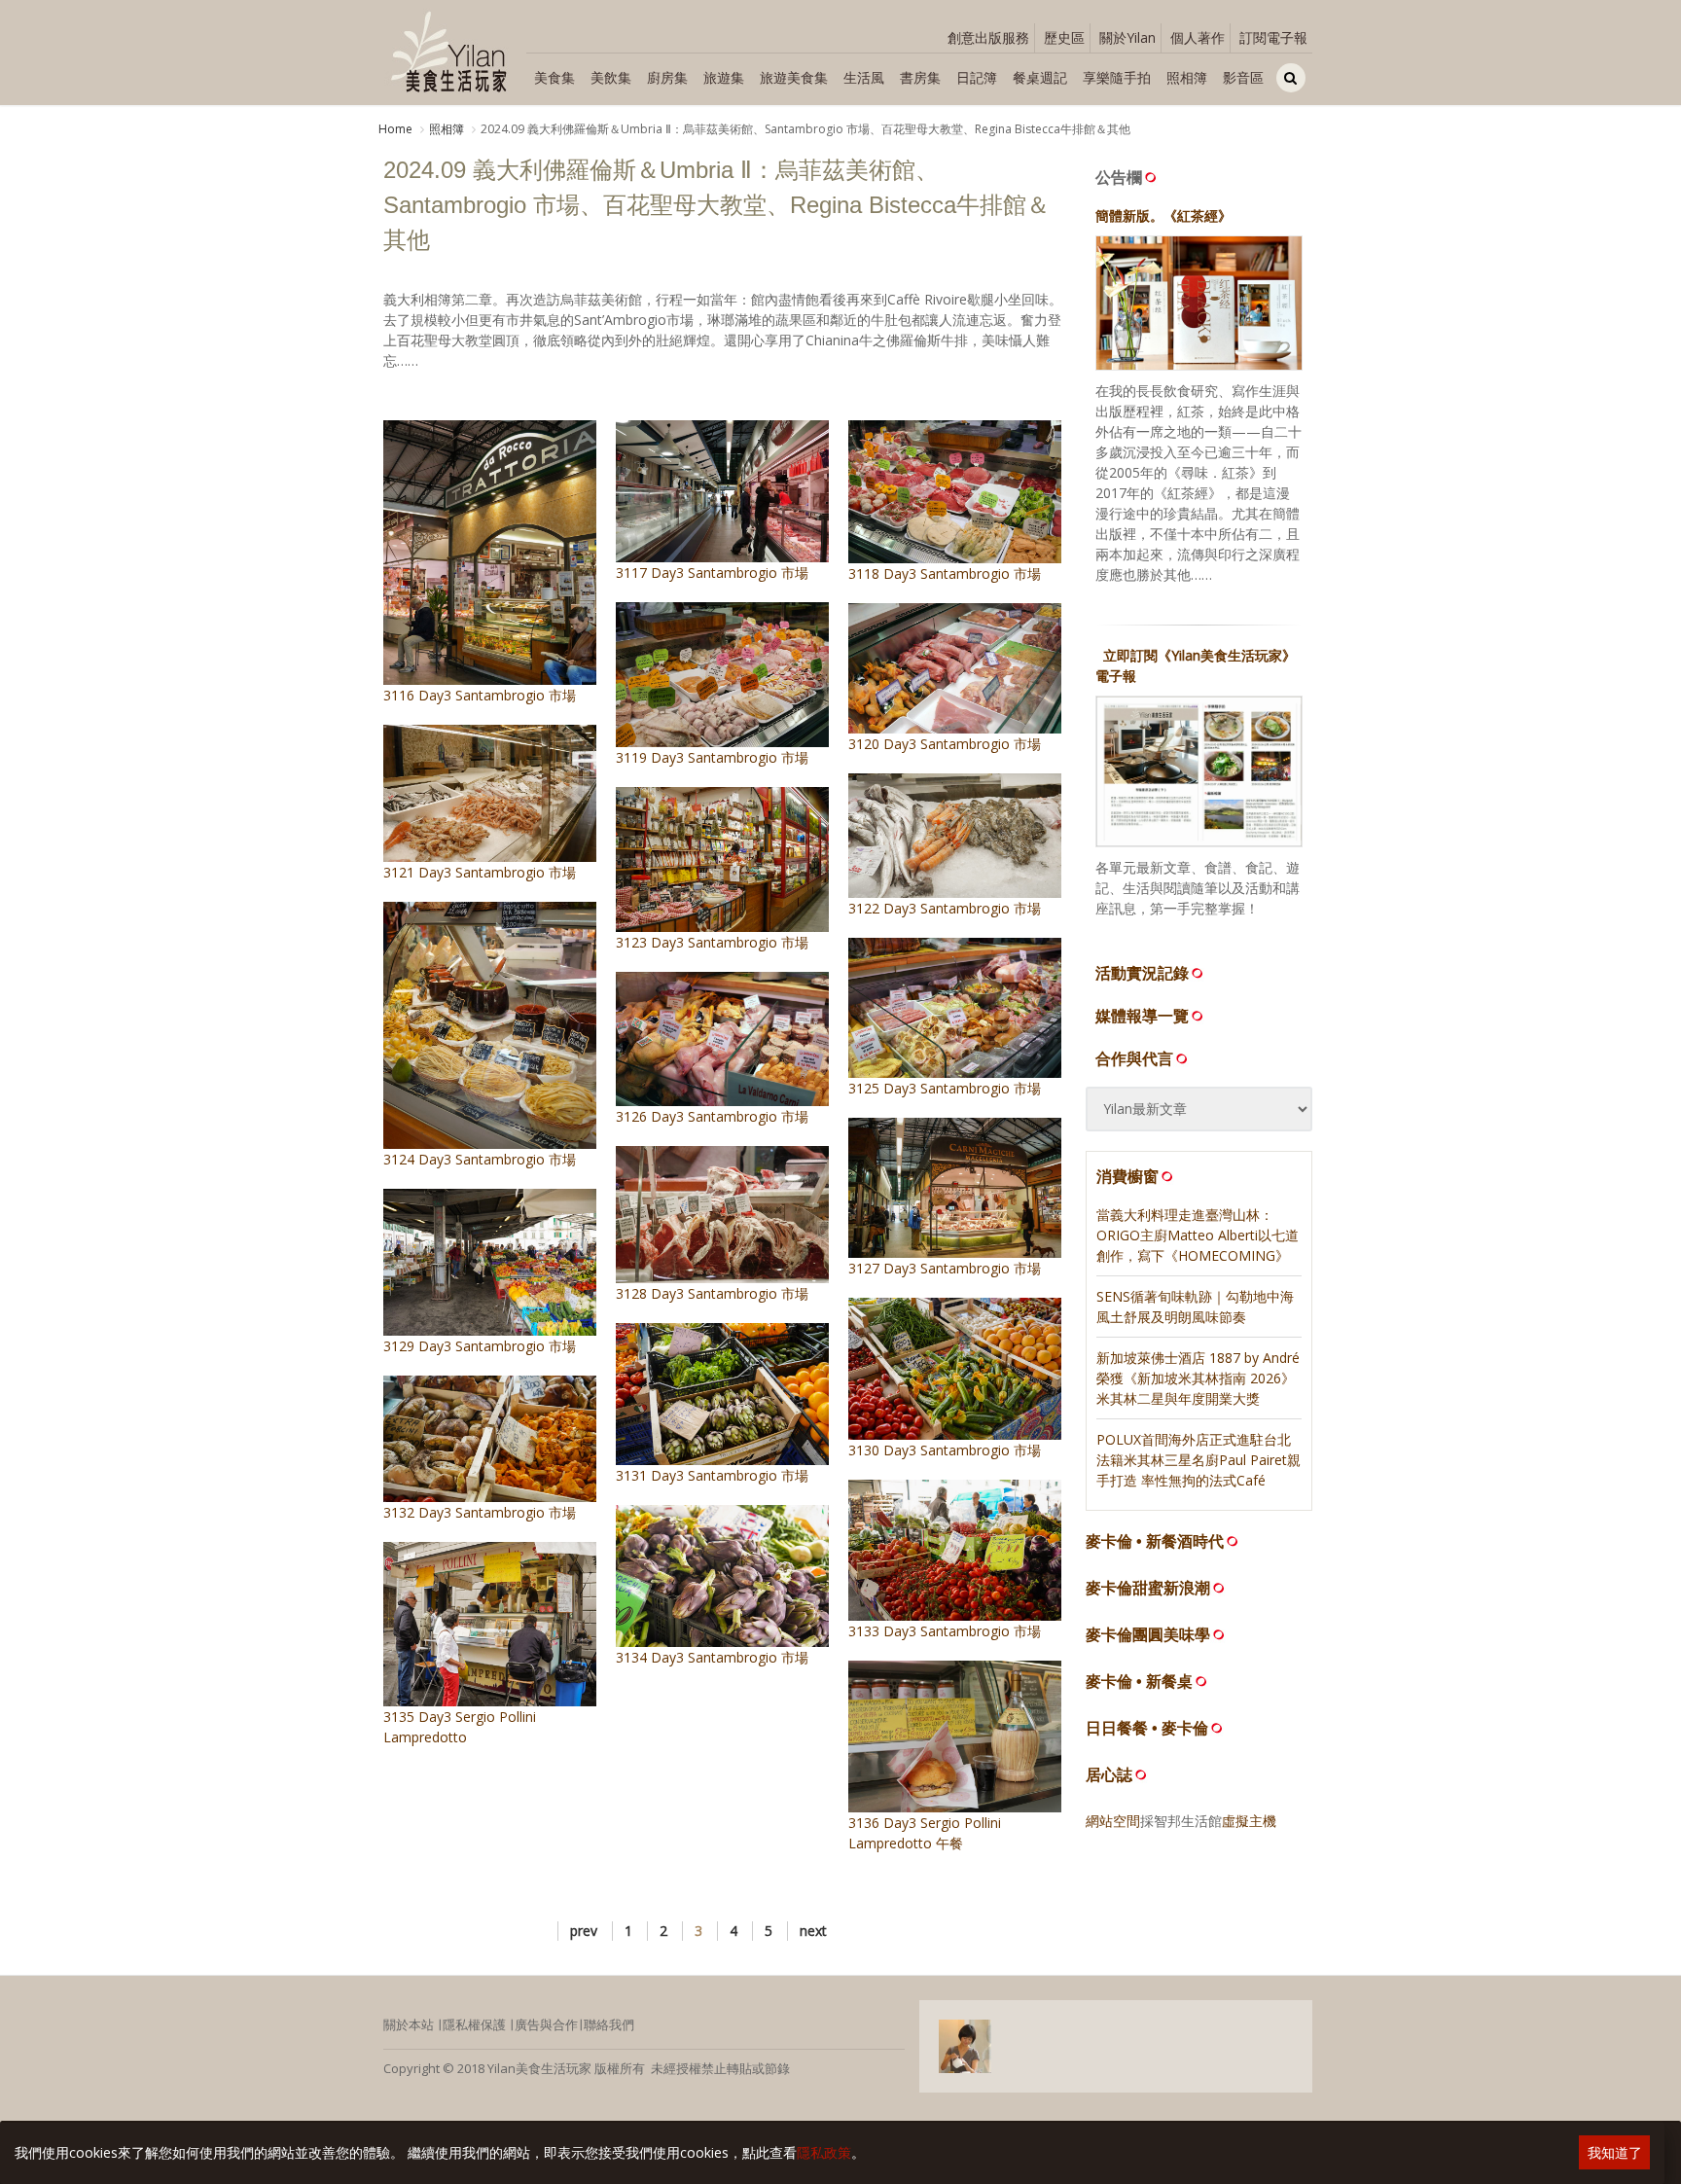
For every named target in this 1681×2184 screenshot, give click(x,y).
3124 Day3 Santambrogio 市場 (480, 1159)
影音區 (1243, 77)
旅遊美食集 (794, 77)
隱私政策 (824, 2152)
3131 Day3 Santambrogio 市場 (712, 1475)
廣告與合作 (546, 2024)
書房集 (920, 77)
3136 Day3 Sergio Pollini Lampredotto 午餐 (925, 1833)
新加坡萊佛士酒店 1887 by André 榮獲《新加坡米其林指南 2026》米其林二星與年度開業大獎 (1198, 1378)
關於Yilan (1127, 37)
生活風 (864, 77)
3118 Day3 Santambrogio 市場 (945, 573)
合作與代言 (1134, 1058)
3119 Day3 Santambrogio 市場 (712, 757)
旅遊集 (724, 77)
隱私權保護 (474, 2024)
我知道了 (1615, 2152)
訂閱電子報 (1273, 37)
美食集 (554, 77)
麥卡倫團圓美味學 (1148, 1635)
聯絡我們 (609, 2024)
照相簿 (1187, 77)
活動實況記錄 (1142, 973)
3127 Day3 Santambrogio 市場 (945, 1268)
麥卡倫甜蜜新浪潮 (1148, 1588)
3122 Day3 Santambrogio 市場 (945, 908)
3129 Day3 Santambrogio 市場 (480, 1346)
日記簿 (977, 77)
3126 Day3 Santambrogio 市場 (712, 1116)
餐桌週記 (1040, 77)
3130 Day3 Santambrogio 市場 (945, 1450)
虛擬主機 (1249, 1821)
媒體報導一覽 (1142, 1016)
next (813, 1931)
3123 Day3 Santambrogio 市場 (712, 942)
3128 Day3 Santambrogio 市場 (712, 1293)
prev (584, 1931)
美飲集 (611, 77)
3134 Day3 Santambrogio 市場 (712, 1657)
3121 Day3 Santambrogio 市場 (480, 872)
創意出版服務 (988, 37)
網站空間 (1113, 1821)
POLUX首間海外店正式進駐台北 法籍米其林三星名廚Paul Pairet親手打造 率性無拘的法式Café (1198, 1460)
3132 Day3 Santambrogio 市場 (480, 1512)
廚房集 (667, 77)
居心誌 (1109, 1775)
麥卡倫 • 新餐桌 (1139, 1682)
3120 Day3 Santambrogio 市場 (945, 744)
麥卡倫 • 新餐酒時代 (1155, 1541)
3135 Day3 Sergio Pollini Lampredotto (460, 1727)
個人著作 (1198, 37)
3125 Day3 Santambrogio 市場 (945, 1088)
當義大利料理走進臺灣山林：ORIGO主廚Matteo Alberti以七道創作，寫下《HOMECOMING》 (1198, 1235)
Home (395, 129)
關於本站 (409, 2024)
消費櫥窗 (1127, 1176)
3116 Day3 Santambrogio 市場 (480, 695)
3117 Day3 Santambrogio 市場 (712, 573)
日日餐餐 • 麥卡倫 (1147, 1728)
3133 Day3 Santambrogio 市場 (945, 1631)
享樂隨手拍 (1117, 77)
